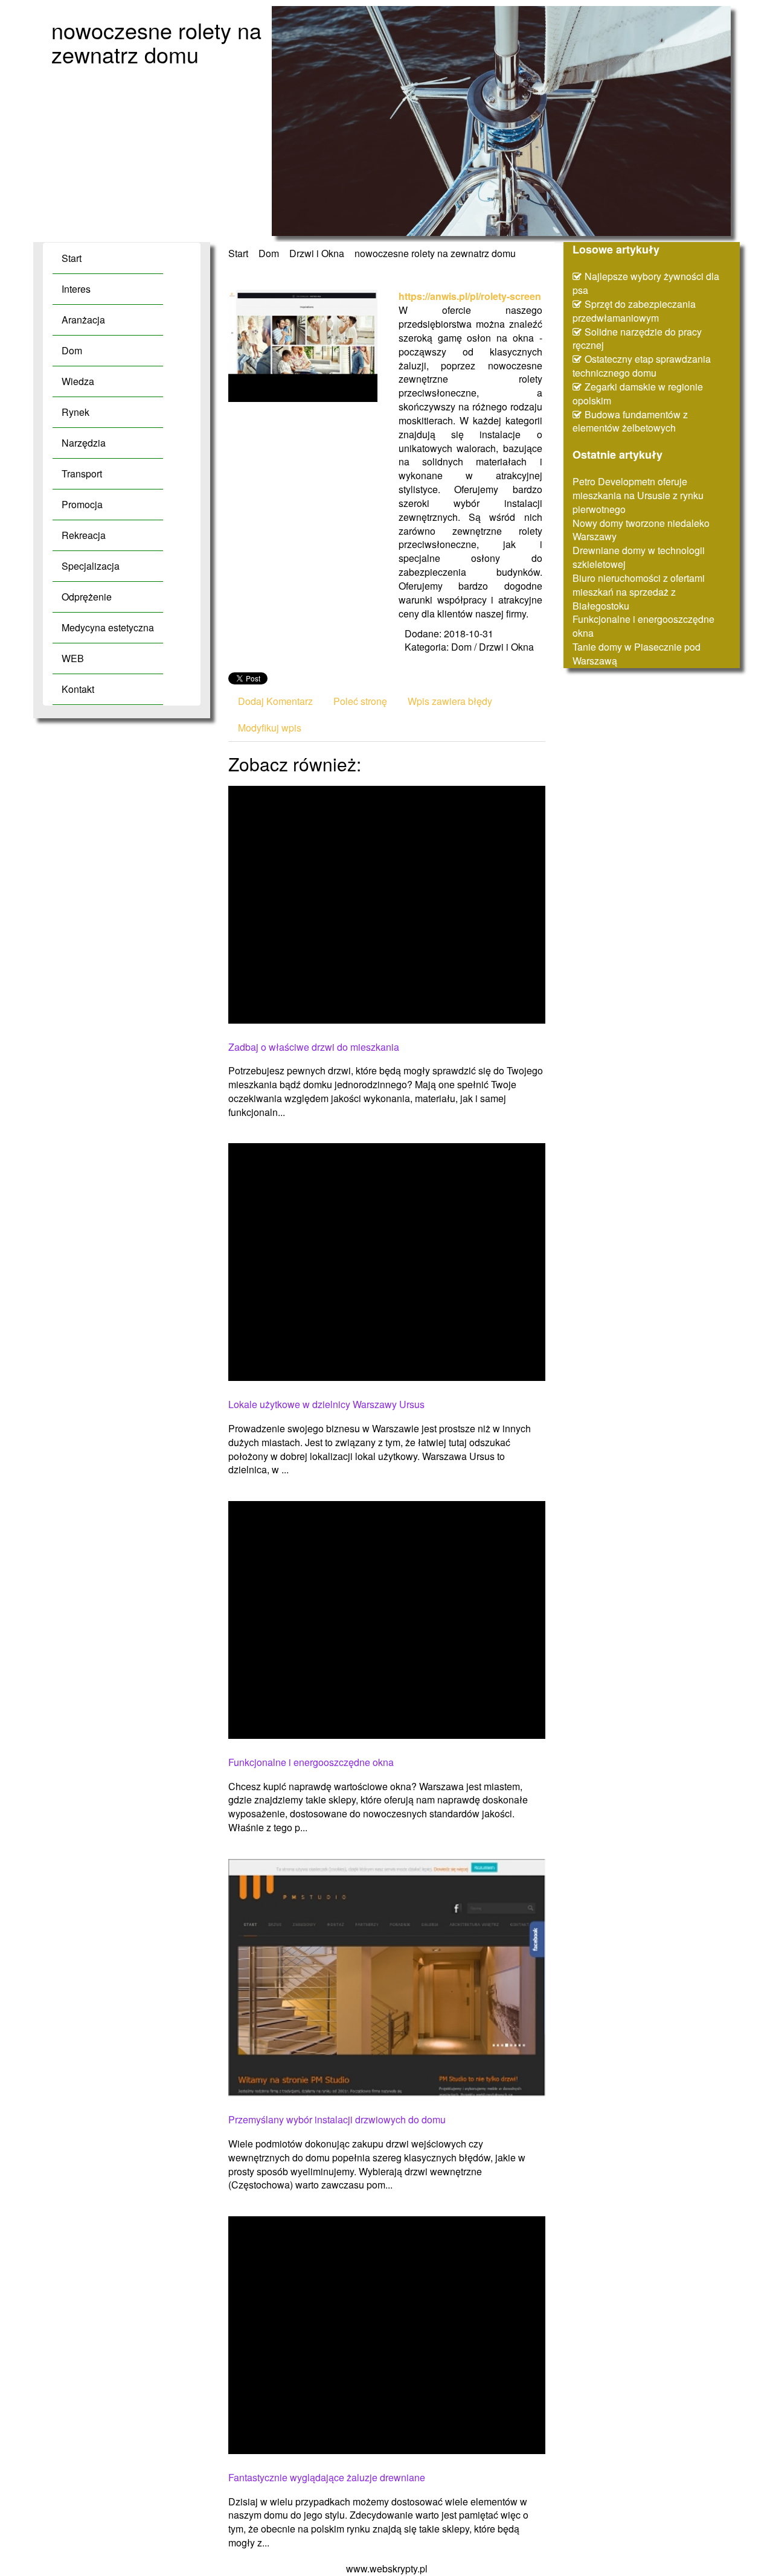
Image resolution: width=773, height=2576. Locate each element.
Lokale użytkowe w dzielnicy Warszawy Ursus (326, 1404)
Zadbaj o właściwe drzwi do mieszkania (314, 1047)
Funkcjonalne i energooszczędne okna (311, 1762)
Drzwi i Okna (317, 253)
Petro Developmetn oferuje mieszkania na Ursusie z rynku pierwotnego (638, 495)
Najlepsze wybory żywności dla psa (646, 283)
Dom (269, 253)
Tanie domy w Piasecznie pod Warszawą (637, 654)
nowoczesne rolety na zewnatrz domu (435, 253)
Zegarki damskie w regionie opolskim (638, 394)
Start (238, 253)
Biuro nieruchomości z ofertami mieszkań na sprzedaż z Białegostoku (639, 592)
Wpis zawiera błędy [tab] (450, 701)
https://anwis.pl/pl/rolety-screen (470, 296)
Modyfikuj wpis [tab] (270, 728)
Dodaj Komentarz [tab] (275, 701)
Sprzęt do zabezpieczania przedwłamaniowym (634, 311)
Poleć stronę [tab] (360, 701)
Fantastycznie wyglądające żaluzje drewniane (327, 2478)
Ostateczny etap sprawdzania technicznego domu (642, 366)
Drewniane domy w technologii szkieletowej (639, 557)
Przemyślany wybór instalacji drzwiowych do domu (337, 2120)
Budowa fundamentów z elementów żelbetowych (630, 421)
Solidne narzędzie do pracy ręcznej (637, 339)
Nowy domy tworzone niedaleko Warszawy (641, 530)
